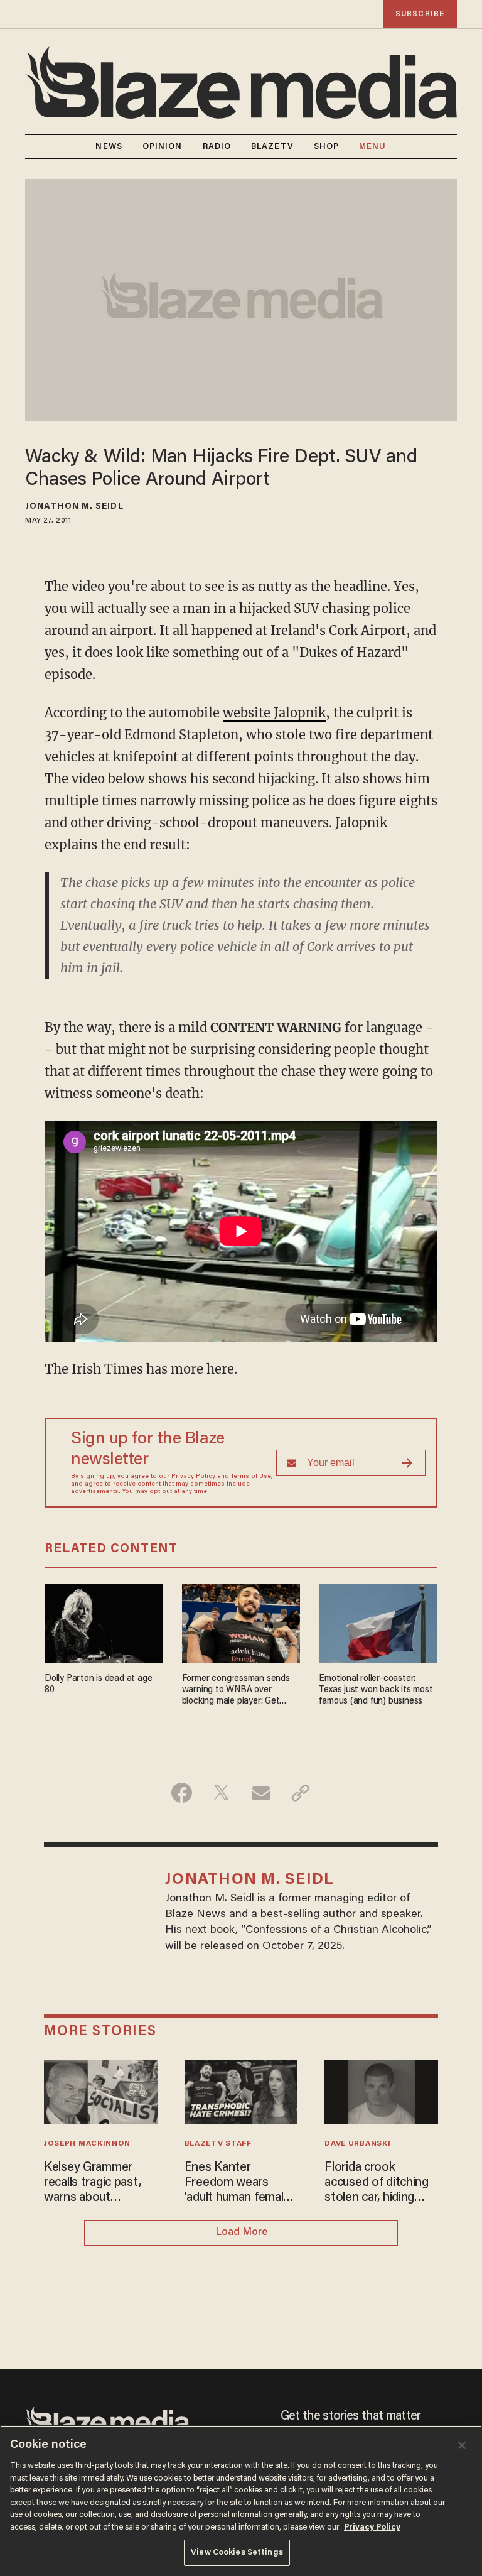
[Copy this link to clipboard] (300, 1793)
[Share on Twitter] (221, 1793)
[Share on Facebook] (182, 1793)
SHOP (326, 147)
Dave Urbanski (357, 2144)
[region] (241, 2501)
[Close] (462, 2445)
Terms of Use (251, 1477)
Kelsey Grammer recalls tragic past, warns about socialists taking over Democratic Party (100, 2183)
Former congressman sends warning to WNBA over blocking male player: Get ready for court (236, 1691)
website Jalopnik (274, 713)
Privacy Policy (193, 1477)
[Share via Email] (261, 1793)
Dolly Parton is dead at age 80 (98, 1684)
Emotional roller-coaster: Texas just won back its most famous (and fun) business (376, 1690)
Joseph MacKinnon (87, 2144)
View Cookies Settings (237, 2552)
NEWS (109, 147)
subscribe (420, 14)
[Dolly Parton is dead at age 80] (104, 1622)
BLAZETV (272, 147)
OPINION (163, 147)
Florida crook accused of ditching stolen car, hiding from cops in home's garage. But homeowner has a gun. (379, 2183)
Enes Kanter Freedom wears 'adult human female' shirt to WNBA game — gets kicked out (241, 2183)
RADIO (217, 147)
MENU (372, 147)
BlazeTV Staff (218, 2144)
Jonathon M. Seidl (74, 507)
